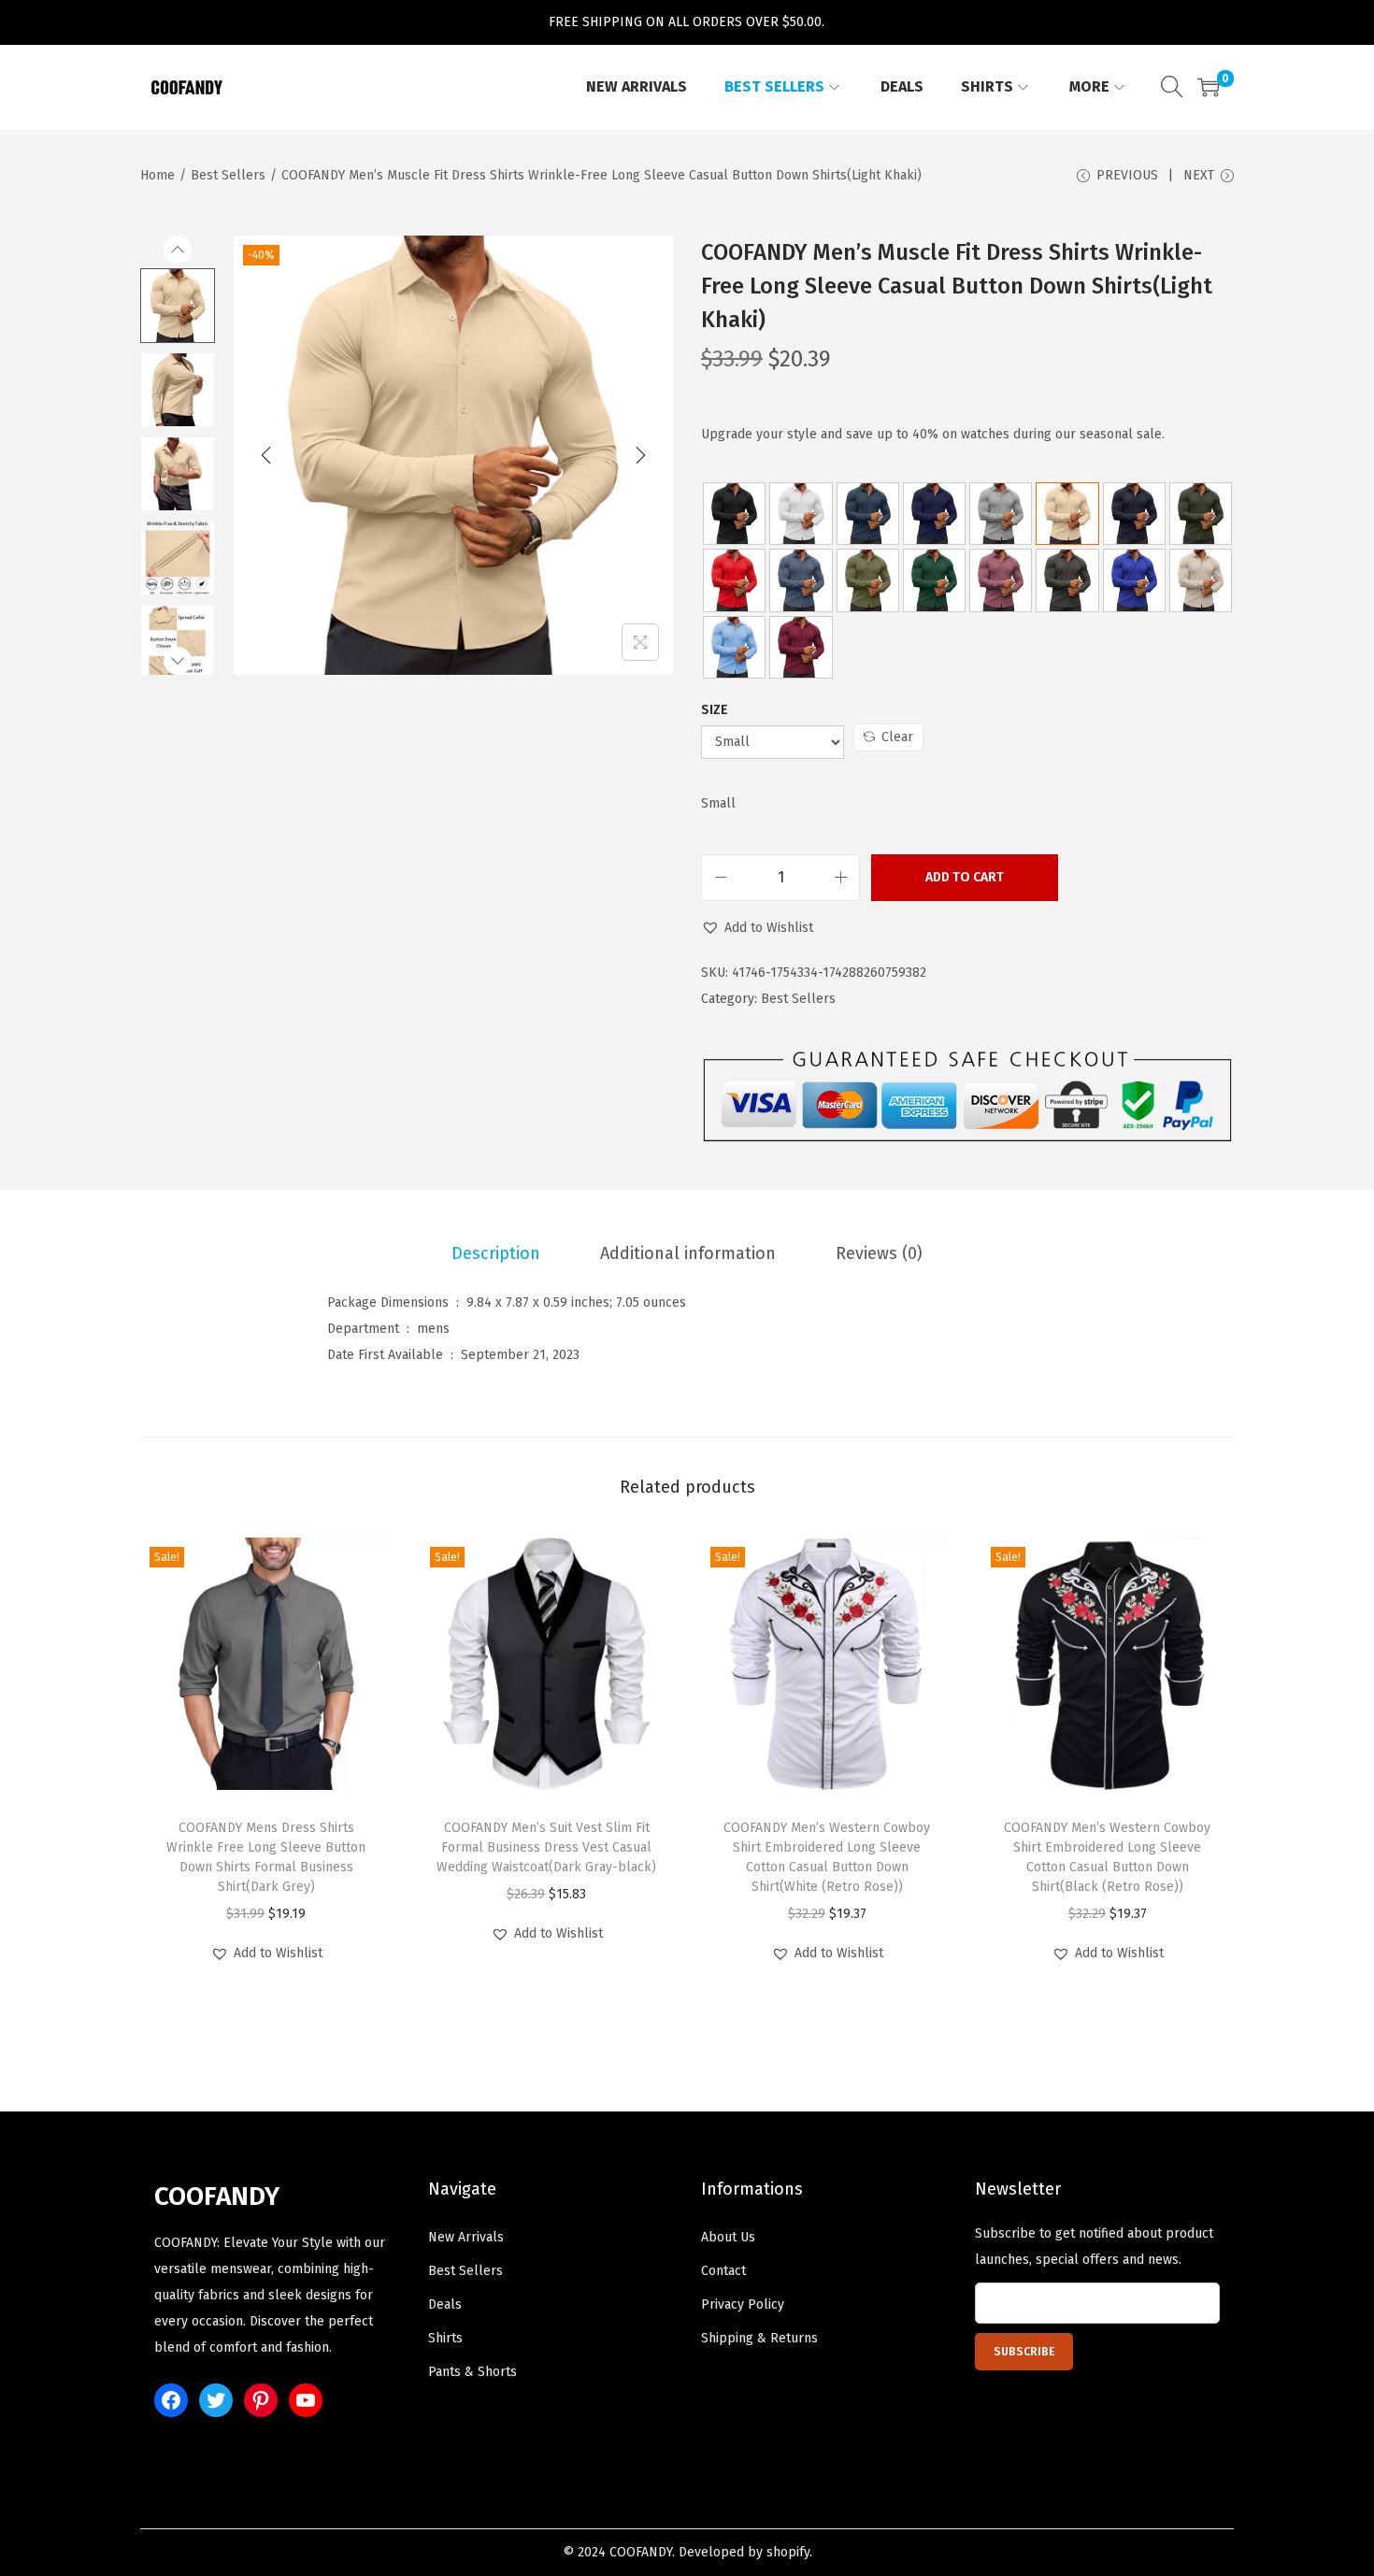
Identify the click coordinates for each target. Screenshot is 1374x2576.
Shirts (445, 2338)
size (715, 710)
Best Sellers (228, 175)
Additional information (688, 1253)
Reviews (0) (879, 1253)
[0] (1209, 87)
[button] (757, 928)
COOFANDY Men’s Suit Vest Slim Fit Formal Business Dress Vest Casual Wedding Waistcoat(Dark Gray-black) (546, 1847)
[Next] (640, 455)
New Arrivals (466, 2237)
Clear (897, 737)
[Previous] (266, 455)
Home (157, 175)
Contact (723, 2271)
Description (496, 1253)
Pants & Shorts (472, 2372)
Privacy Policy (743, 2304)
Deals (445, 2304)
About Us (728, 2237)
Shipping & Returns (759, 2338)
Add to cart (965, 877)
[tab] (496, 1253)
